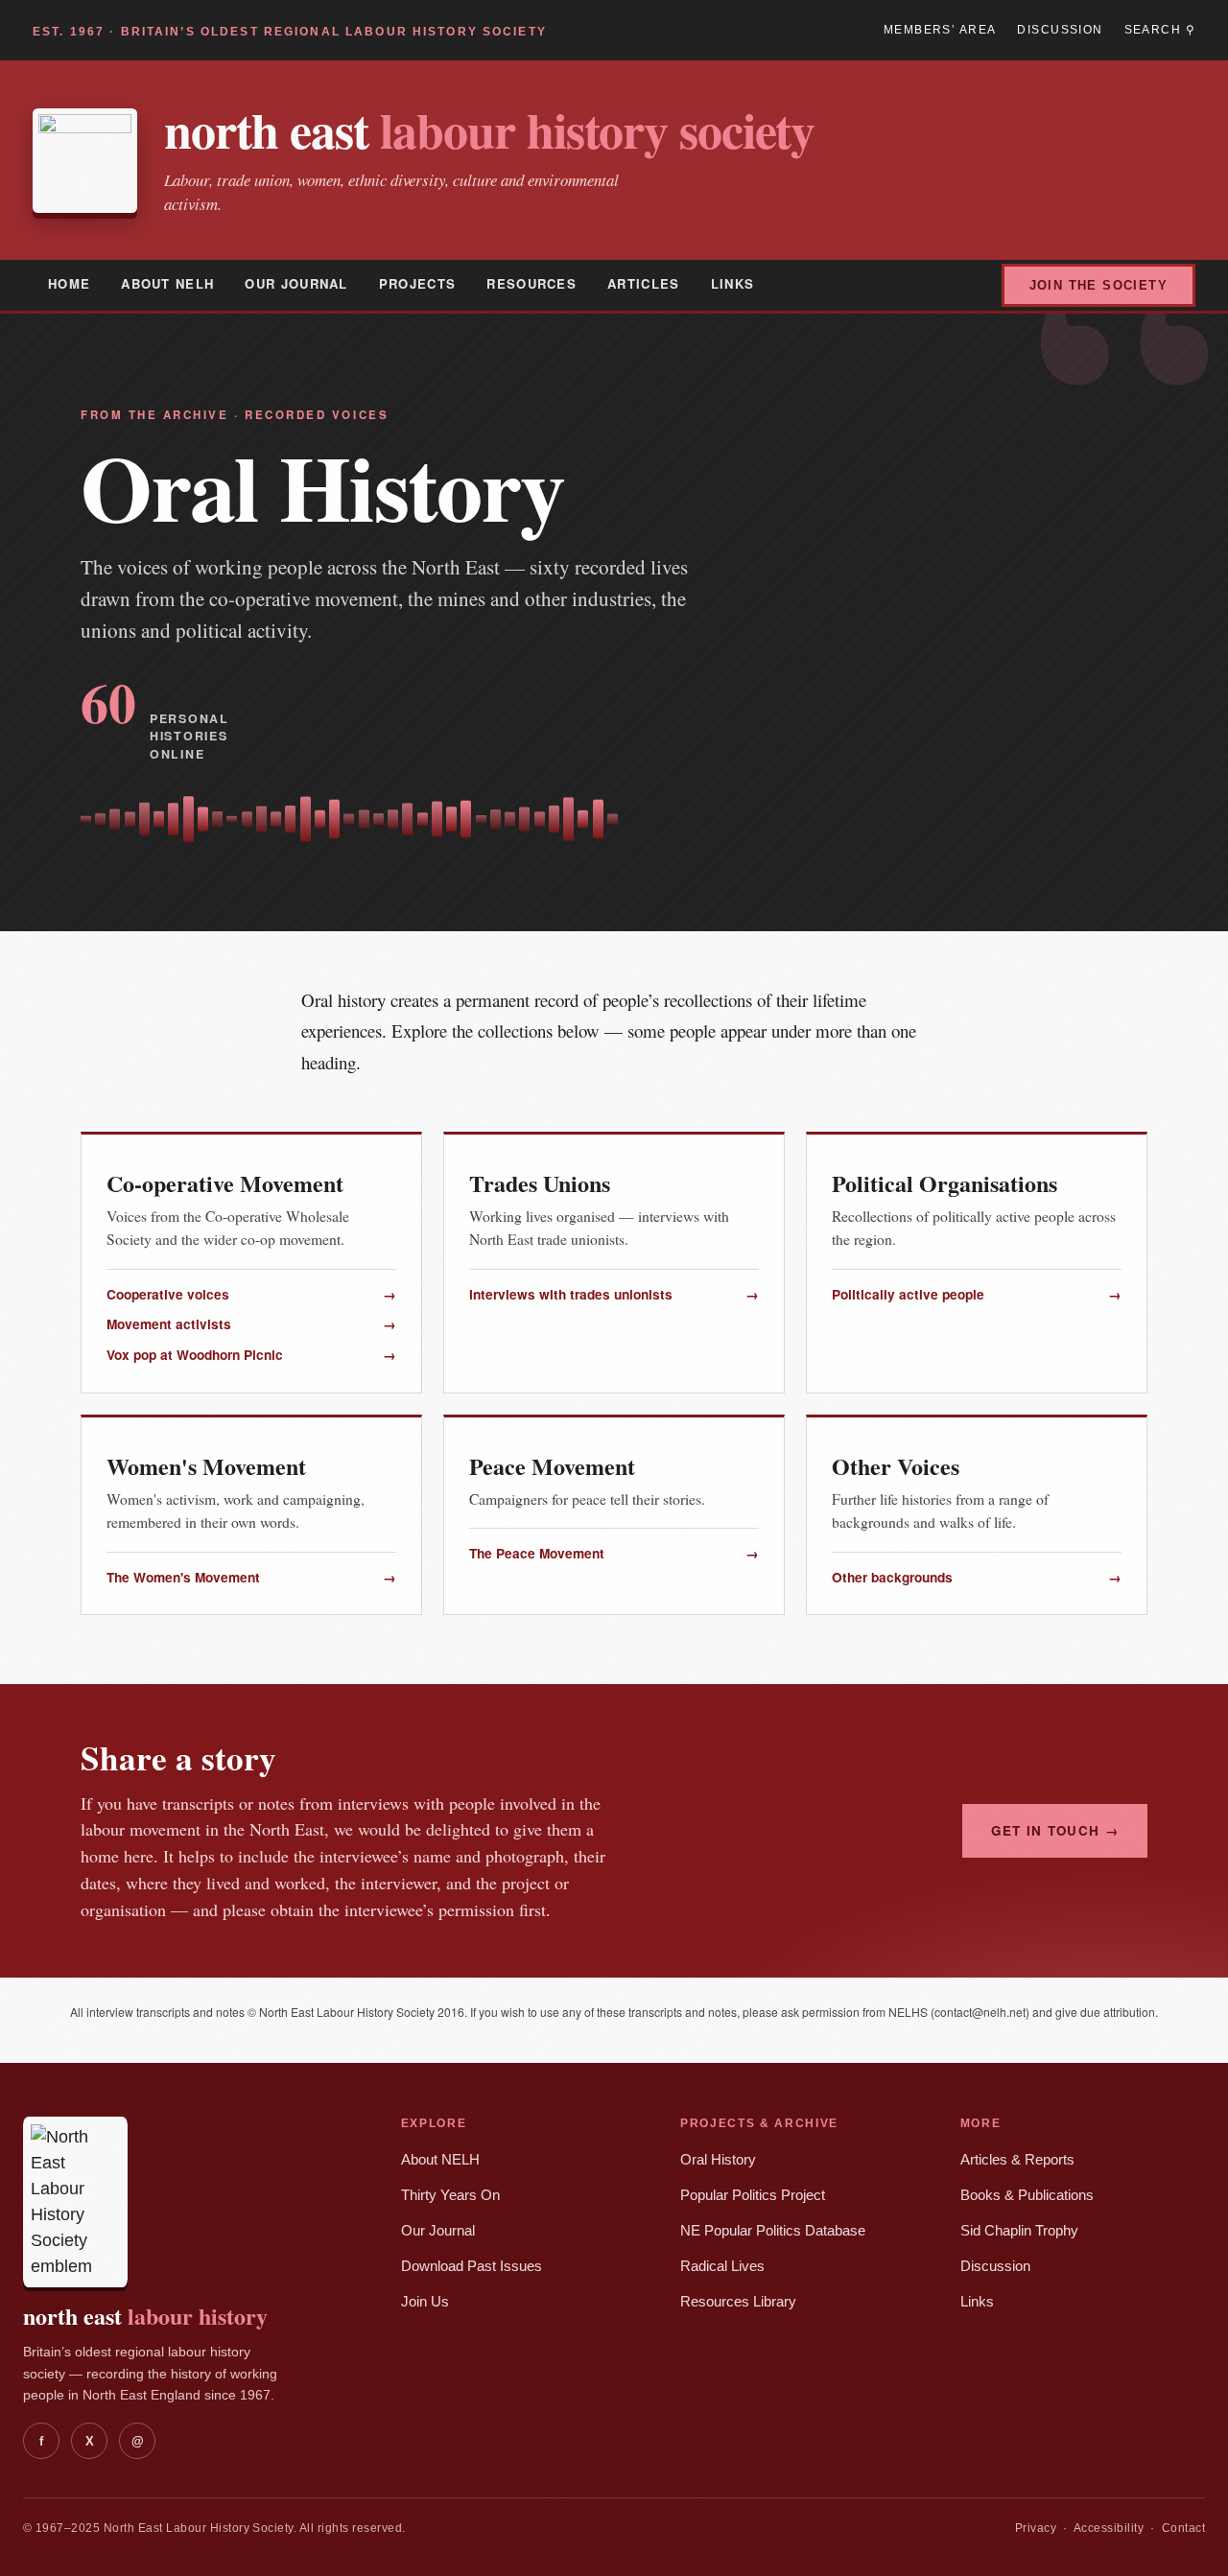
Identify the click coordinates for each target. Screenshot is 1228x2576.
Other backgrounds (977, 1577)
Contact (1183, 2528)
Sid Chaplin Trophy (1019, 2231)
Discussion (1060, 30)
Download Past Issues (472, 2266)
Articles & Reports (1017, 2160)
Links (733, 283)
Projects (418, 283)
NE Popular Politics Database (773, 2231)
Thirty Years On (450, 2195)
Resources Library (738, 2302)
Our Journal (296, 283)
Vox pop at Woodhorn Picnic (251, 1355)
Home (69, 283)
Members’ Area (940, 30)
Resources (531, 283)
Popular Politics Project (753, 2195)
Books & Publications (1027, 2195)
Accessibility (1109, 2528)
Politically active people (977, 1294)
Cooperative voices (251, 1294)
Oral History (718, 2160)
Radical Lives (722, 2266)
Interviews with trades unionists (614, 1294)
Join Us (425, 2302)
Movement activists (251, 1324)
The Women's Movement (251, 1577)
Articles (644, 283)
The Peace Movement (614, 1553)
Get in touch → (1055, 1830)
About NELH (167, 283)
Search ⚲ (1160, 30)
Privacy (1036, 2528)
